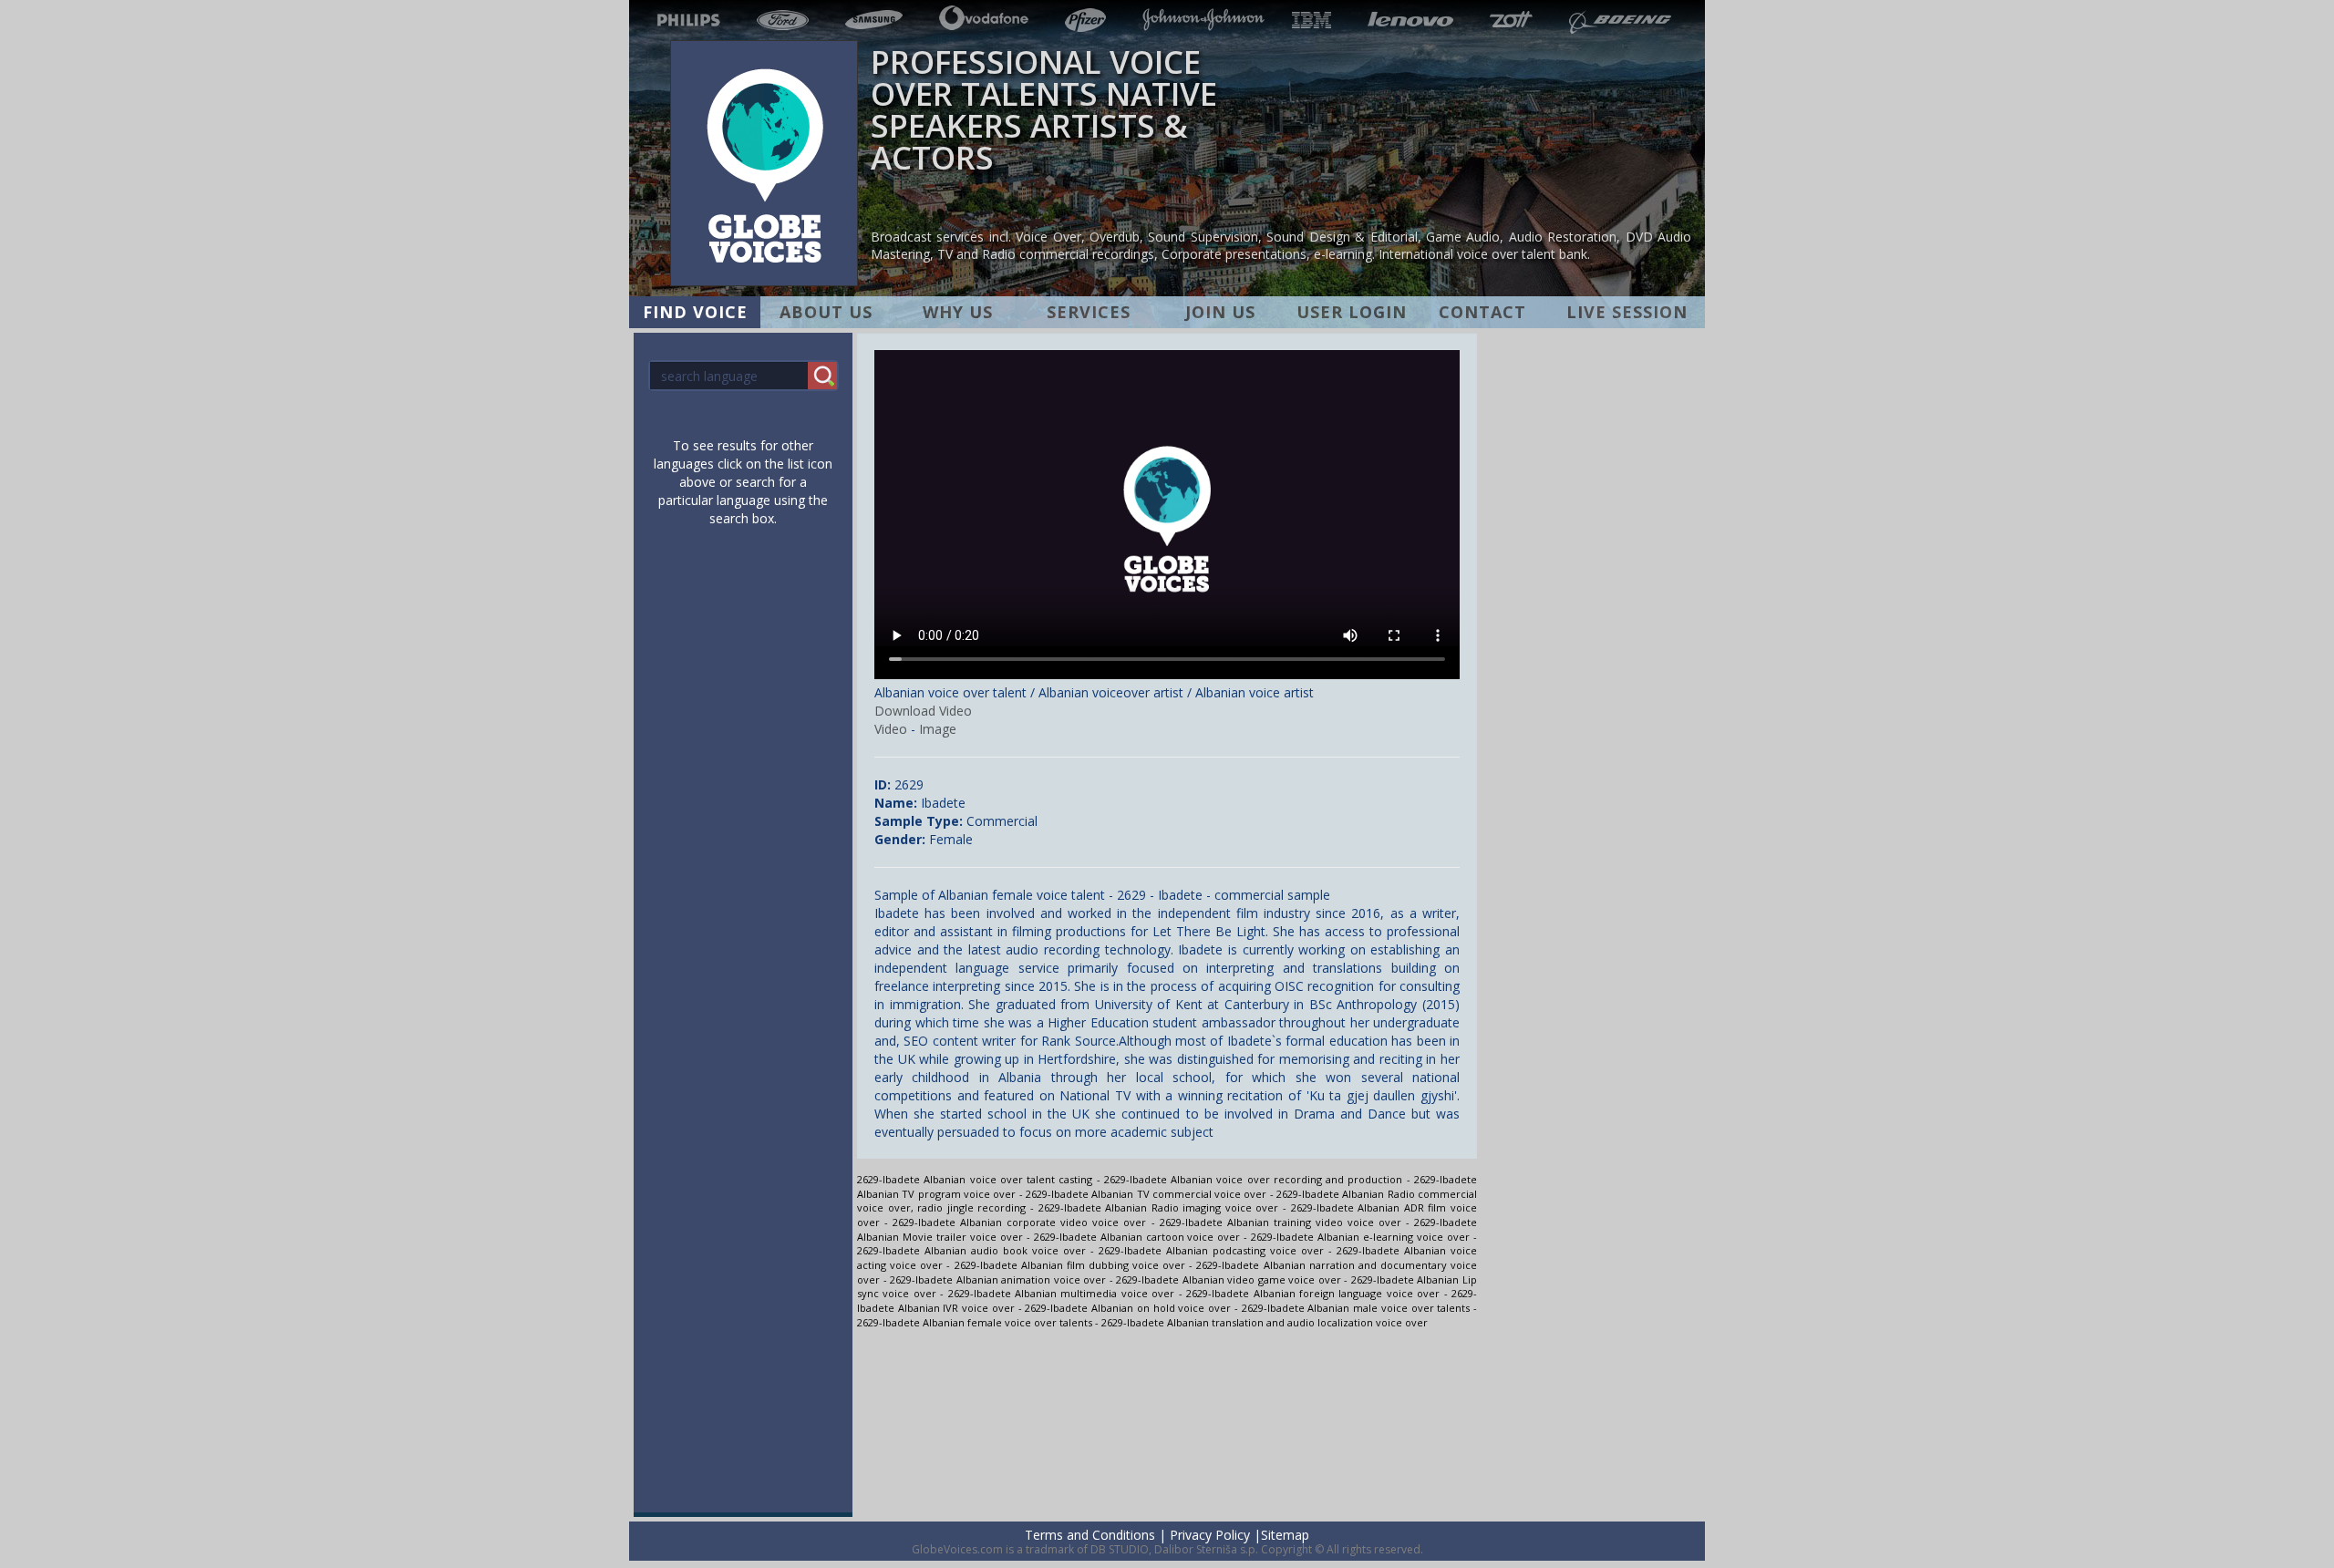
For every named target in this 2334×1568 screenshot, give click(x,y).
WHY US (958, 312)
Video (891, 729)
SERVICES (1089, 312)
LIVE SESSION (1627, 312)
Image (938, 729)
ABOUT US (826, 312)
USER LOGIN (1352, 312)
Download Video (923, 711)
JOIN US (1220, 312)
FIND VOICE (695, 312)
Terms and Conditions (1090, 1535)
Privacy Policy (1210, 1535)
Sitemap (1285, 1535)
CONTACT (1482, 312)
